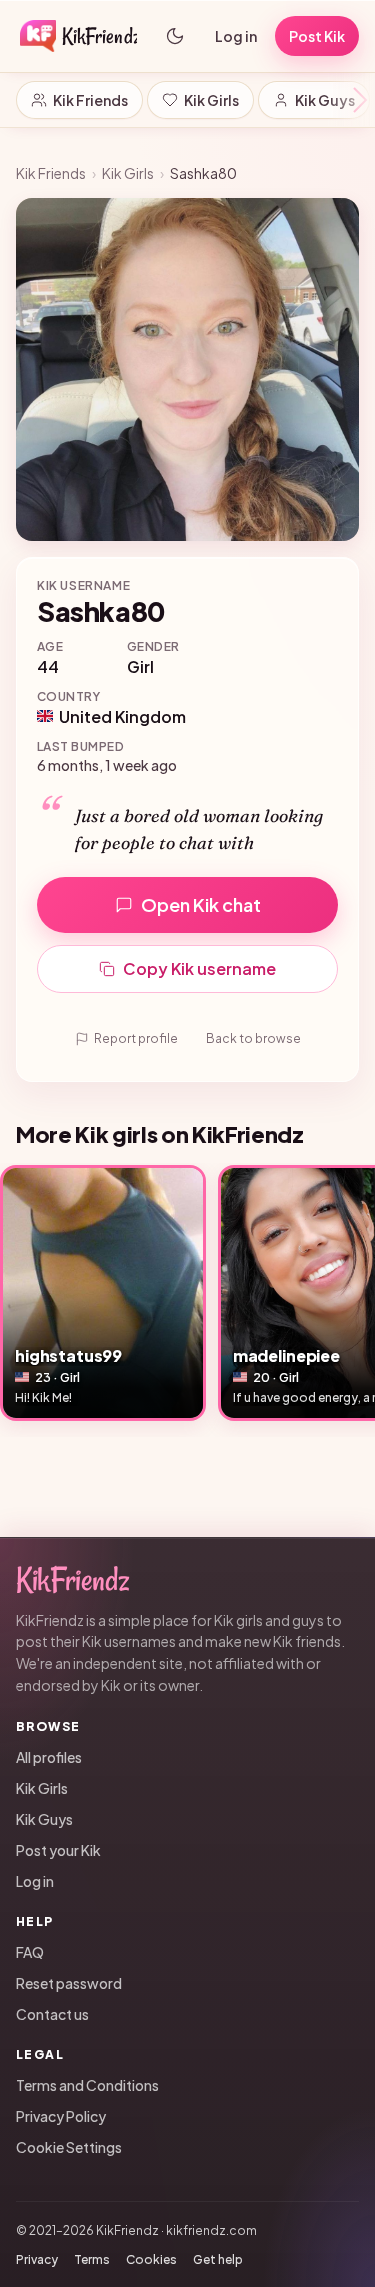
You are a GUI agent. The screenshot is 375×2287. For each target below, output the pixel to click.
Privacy (37, 2259)
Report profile (136, 1038)
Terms (92, 2259)
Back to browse (253, 1038)
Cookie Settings (69, 2147)
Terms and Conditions (87, 2085)
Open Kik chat (201, 904)
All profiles (49, 1757)
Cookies (151, 2259)
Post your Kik (58, 1850)
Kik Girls (211, 100)
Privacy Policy (61, 2116)
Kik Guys (325, 100)
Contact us (52, 2014)
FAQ (30, 1952)
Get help (218, 2259)
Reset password (69, 1983)
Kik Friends (90, 100)
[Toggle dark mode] (175, 36)
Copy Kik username (199, 968)
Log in (236, 36)
